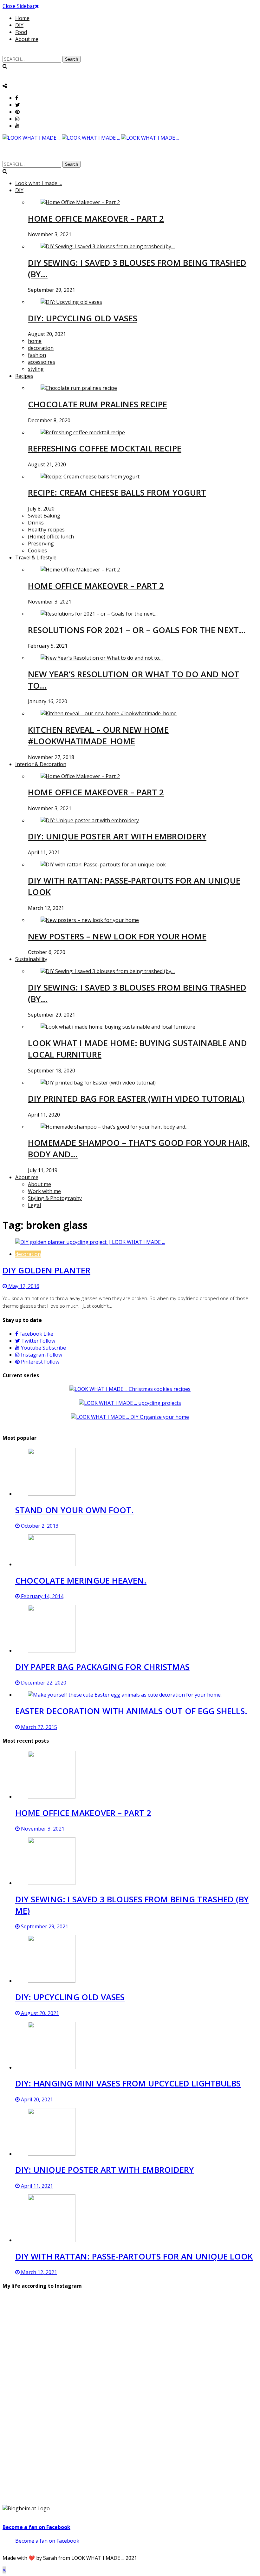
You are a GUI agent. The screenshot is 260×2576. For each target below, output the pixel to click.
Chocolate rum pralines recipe (97, 404)
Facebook (36, 1334)
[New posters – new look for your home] (90, 920)
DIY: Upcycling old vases (83, 318)
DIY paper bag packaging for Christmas (102, 1667)
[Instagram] (17, 119)
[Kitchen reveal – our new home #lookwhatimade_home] (109, 713)
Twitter (38, 1341)
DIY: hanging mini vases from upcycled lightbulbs (128, 2083)
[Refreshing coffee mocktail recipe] (83, 432)
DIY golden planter (46, 1270)
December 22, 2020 (43, 1683)
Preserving (41, 544)
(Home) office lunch (51, 537)
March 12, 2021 (38, 2272)
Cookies (37, 551)
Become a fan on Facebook (36, 2527)
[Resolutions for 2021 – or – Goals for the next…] (99, 614)
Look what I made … (39, 183)
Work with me (44, 1191)
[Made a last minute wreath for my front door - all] (130, 2373)
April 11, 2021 (36, 2186)
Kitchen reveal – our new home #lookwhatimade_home (98, 735)
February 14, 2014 (42, 1596)
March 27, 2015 (38, 1727)
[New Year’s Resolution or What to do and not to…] (102, 658)
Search (71, 59)
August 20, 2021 (39, 2013)
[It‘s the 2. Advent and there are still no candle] (216, 2377)
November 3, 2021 (42, 1829)
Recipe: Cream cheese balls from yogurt (117, 492)
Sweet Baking (44, 516)
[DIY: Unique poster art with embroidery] (90, 820)
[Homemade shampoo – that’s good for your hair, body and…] (115, 1127)
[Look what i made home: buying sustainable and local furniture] (118, 1027)
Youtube (43, 1348)
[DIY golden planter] (90, 1242)
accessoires (42, 362)
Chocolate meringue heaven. (81, 1580)
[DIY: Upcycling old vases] (71, 302)
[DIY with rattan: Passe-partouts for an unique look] (103, 864)
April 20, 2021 (36, 2099)
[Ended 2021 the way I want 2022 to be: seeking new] (44, 2370)
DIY (19, 25)
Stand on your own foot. (75, 1510)
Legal (34, 1205)
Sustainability (31, 959)
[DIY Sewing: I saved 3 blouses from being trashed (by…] (108, 246)
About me (27, 39)
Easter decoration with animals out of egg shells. (131, 1711)
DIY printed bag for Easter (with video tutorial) (136, 1098)
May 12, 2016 (23, 1286)
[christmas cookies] (130, 1389)
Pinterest (39, 1362)
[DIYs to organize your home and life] (130, 1417)
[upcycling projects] (130, 1403)
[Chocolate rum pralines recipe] (79, 388)
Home (22, 18)
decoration (41, 348)
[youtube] (17, 126)
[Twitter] (18, 105)
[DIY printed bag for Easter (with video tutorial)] (98, 1083)
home (35, 341)
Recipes (24, 376)
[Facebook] (17, 98)
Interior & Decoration (41, 764)
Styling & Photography (55, 1198)
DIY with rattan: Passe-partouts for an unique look (134, 2256)
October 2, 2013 (39, 1526)
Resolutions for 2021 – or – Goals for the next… (137, 630)
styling (36, 369)
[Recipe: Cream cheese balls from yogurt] (90, 477)
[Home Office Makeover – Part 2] (80, 202)
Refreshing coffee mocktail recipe (105, 448)
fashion (37, 355)
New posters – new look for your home (117, 936)
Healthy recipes (46, 530)
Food (21, 32)
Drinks (36, 523)
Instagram (41, 1355)
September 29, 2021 (44, 1926)
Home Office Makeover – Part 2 (96, 218)
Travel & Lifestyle (36, 557)
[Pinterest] (17, 112)
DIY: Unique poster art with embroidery (117, 836)
